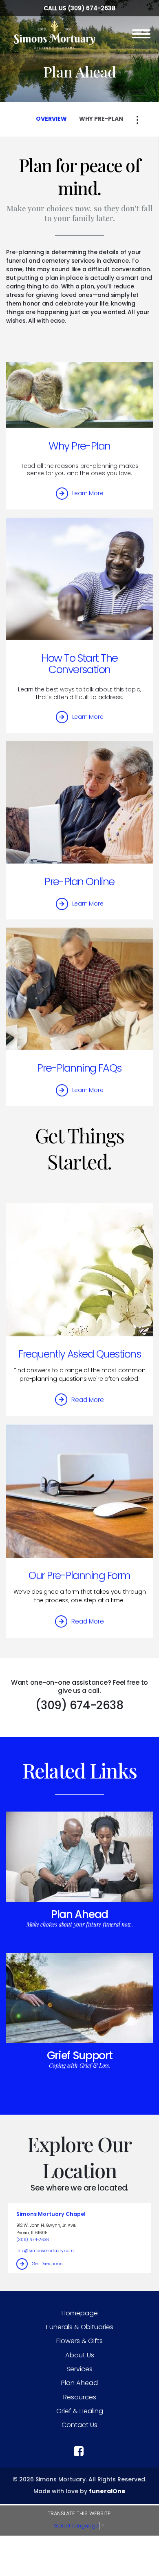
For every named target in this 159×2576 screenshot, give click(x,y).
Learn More (88, 493)
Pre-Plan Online (79, 882)
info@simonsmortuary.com (45, 2251)
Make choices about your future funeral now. (80, 1924)
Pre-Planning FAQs (79, 1068)
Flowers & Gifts (79, 2341)
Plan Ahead (79, 1914)
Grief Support (80, 2055)
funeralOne (107, 2491)
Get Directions (47, 2264)
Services (79, 2369)
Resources (80, 2397)
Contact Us (79, 2425)
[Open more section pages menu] (137, 120)
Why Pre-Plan (79, 446)
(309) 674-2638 (92, 8)
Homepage (80, 2313)
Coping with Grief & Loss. (79, 2065)
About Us (80, 2355)
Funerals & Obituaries (80, 2327)
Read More (88, 1400)
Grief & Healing (80, 2411)
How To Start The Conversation (79, 664)
